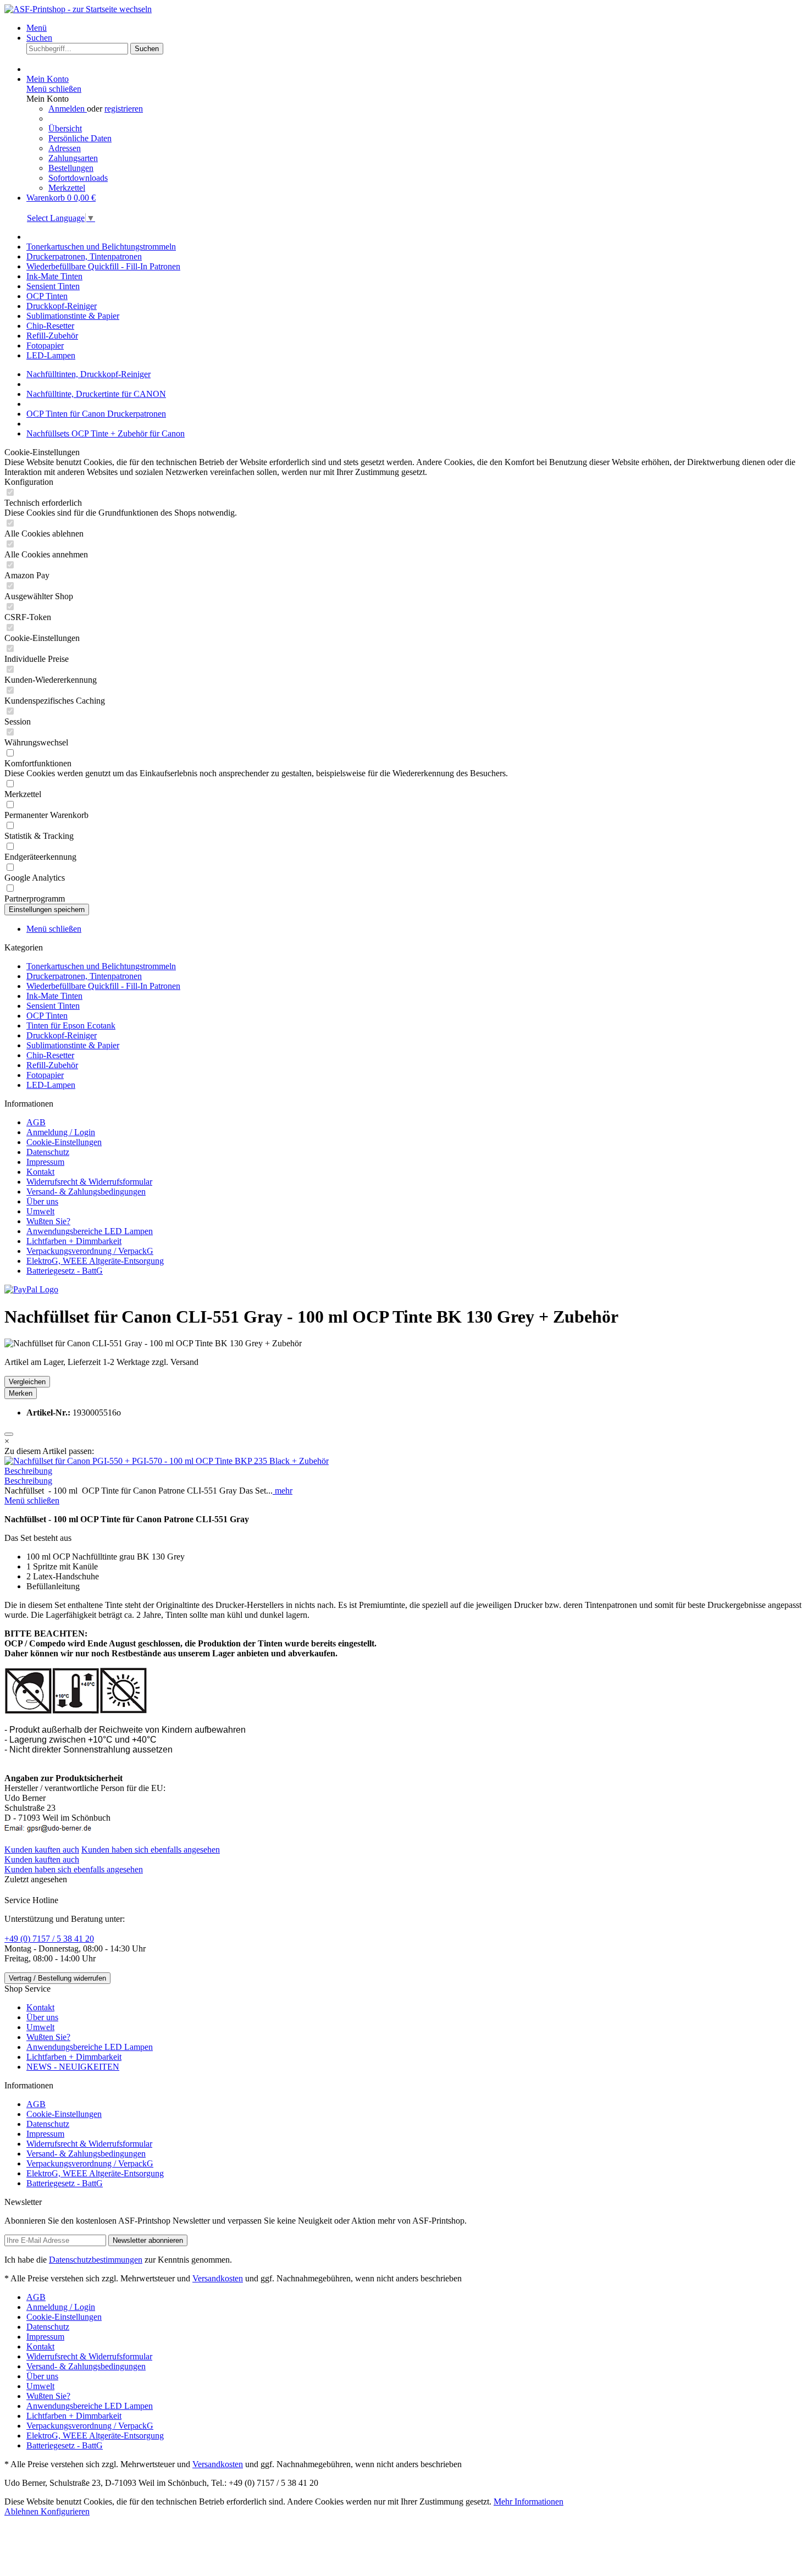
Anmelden (68, 109)
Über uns (42, 1201)
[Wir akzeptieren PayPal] (31, 1289)
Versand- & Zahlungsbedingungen (86, 1192)
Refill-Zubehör (52, 1065)
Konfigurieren (65, 2511)
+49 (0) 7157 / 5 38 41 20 (49, 1939)
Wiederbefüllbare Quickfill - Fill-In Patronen (103, 986)
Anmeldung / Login (61, 1132)
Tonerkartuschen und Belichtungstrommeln (101, 966)
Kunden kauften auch (42, 1850)
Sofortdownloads (78, 178)
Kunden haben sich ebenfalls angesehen (151, 1850)
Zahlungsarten (73, 158)
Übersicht (65, 128)
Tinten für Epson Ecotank (71, 1026)
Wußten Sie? (48, 1221)
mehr (283, 1491)
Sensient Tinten (53, 1006)
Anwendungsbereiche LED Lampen (90, 1231)
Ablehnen (23, 2511)
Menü (37, 28)
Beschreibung (28, 1471)
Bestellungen (71, 168)
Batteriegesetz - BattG (65, 1271)
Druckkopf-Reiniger (62, 1035)
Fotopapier (45, 1075)
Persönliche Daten (80, 138)
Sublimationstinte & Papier (73, 1045)
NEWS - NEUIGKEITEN (73, 2067)
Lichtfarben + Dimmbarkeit (74, 1241)
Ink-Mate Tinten (54, 996)
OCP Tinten (47, 1016)
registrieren (124, 109)
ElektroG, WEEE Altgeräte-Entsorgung (95, 1261)
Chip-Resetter (50, 1055)
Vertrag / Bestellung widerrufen (57, 1978)
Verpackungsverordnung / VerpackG (90, 1251)
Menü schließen (54, 89)
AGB (36, 1122)
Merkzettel (67, 188)
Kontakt (40, 1172)
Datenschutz (48, 1152)
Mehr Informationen (528, 2502)
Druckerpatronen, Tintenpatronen (84, 976)
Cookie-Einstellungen (64, 1142)
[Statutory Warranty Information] (9, 1434)
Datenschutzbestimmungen (96, 2260)
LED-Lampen (51, 1085)
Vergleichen (27, 1382)
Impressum (45, 1162)
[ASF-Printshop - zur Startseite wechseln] (78, 9)
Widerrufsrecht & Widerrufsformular (89, 1182)
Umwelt (40, 1211)
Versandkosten (218, 2278)
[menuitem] (415, 28)
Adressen (65, 148)
